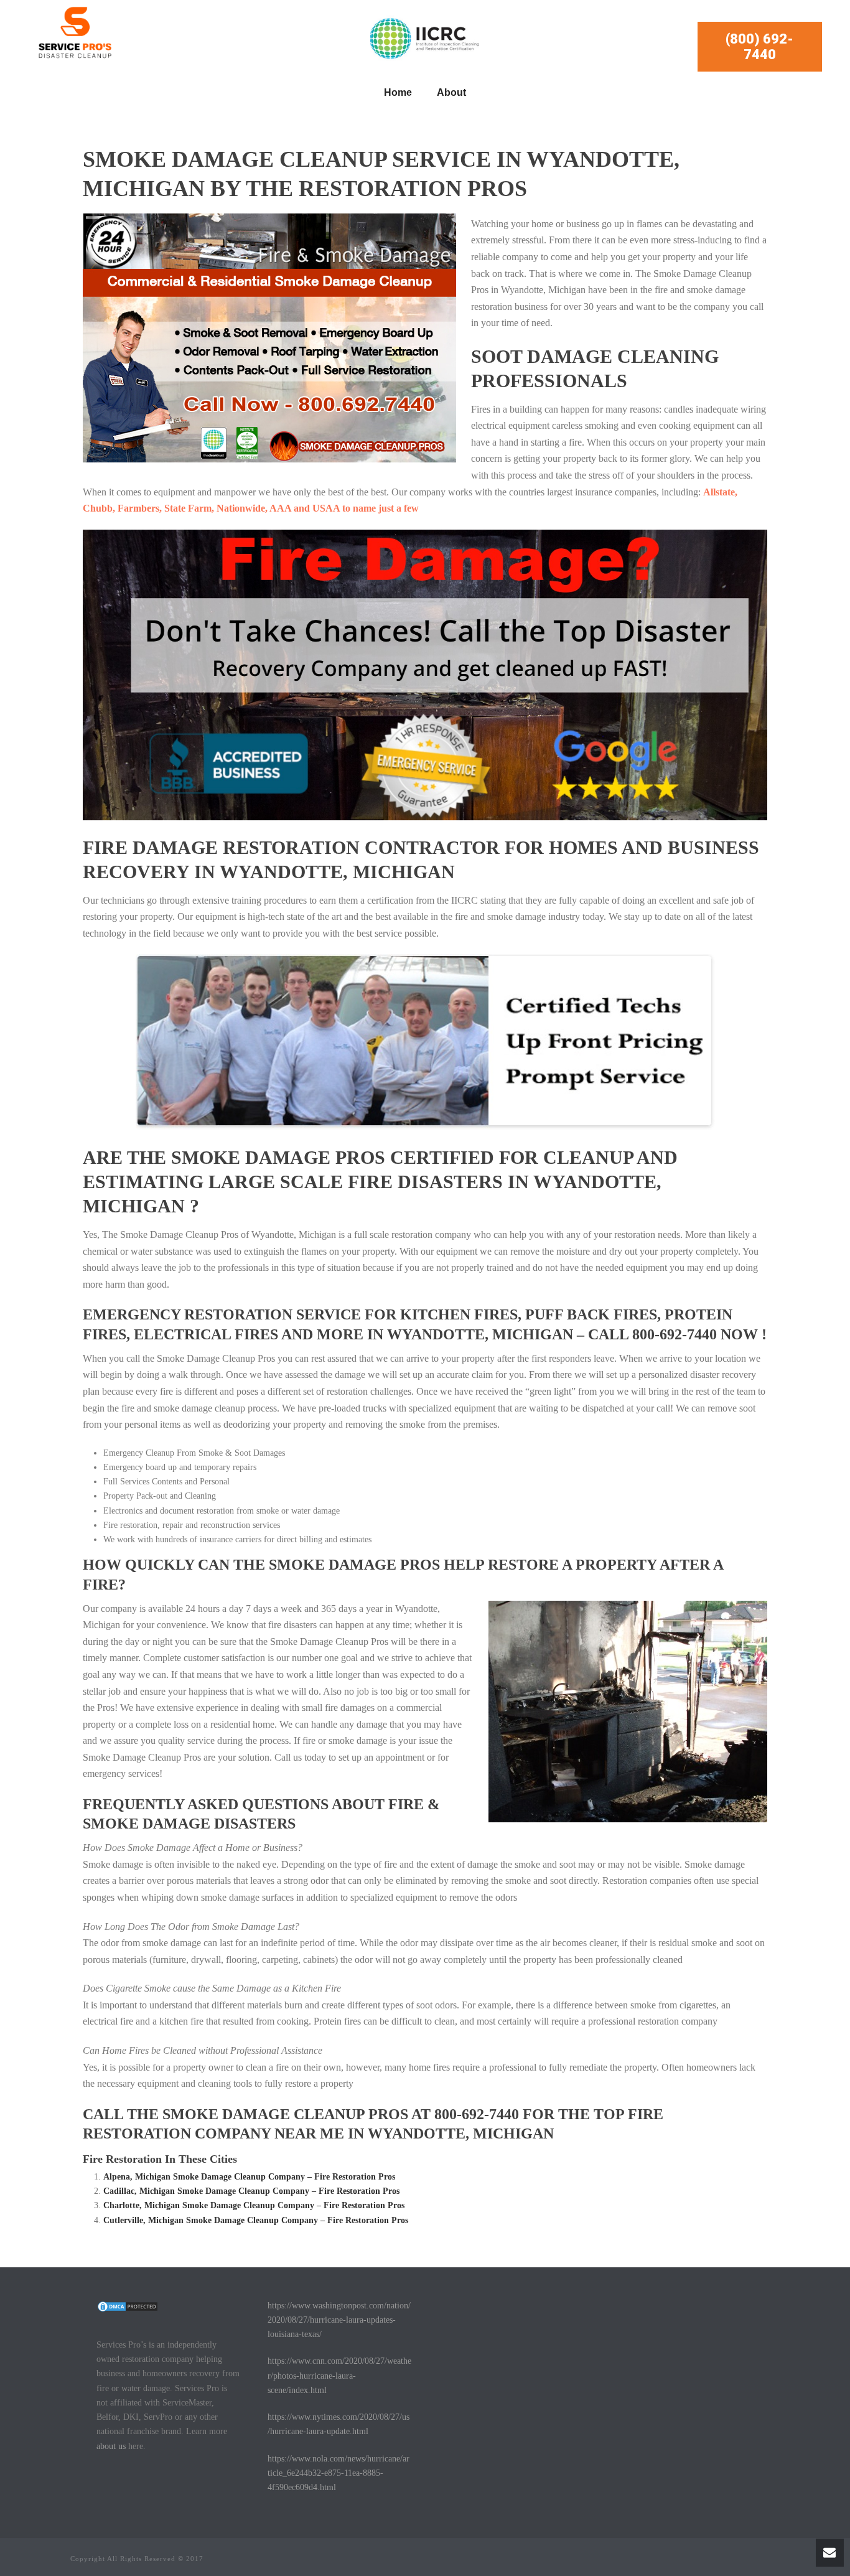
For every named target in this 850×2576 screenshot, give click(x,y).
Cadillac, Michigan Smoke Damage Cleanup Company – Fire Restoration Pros (251, 2191)
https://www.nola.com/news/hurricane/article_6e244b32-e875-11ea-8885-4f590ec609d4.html (339, 2473)
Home (398, 92)
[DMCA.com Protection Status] (128, 2306)
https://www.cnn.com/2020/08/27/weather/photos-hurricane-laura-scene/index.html (339, 2375)
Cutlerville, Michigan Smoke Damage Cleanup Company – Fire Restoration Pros (256, 2220)
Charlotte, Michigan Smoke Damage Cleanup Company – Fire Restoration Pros (254, 2205)
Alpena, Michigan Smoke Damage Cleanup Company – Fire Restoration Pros (249, 2177)
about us (111, 2446)
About (451, 92)
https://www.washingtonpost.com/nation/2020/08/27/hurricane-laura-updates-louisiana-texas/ (339, 2320)
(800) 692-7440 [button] (759, 47)
